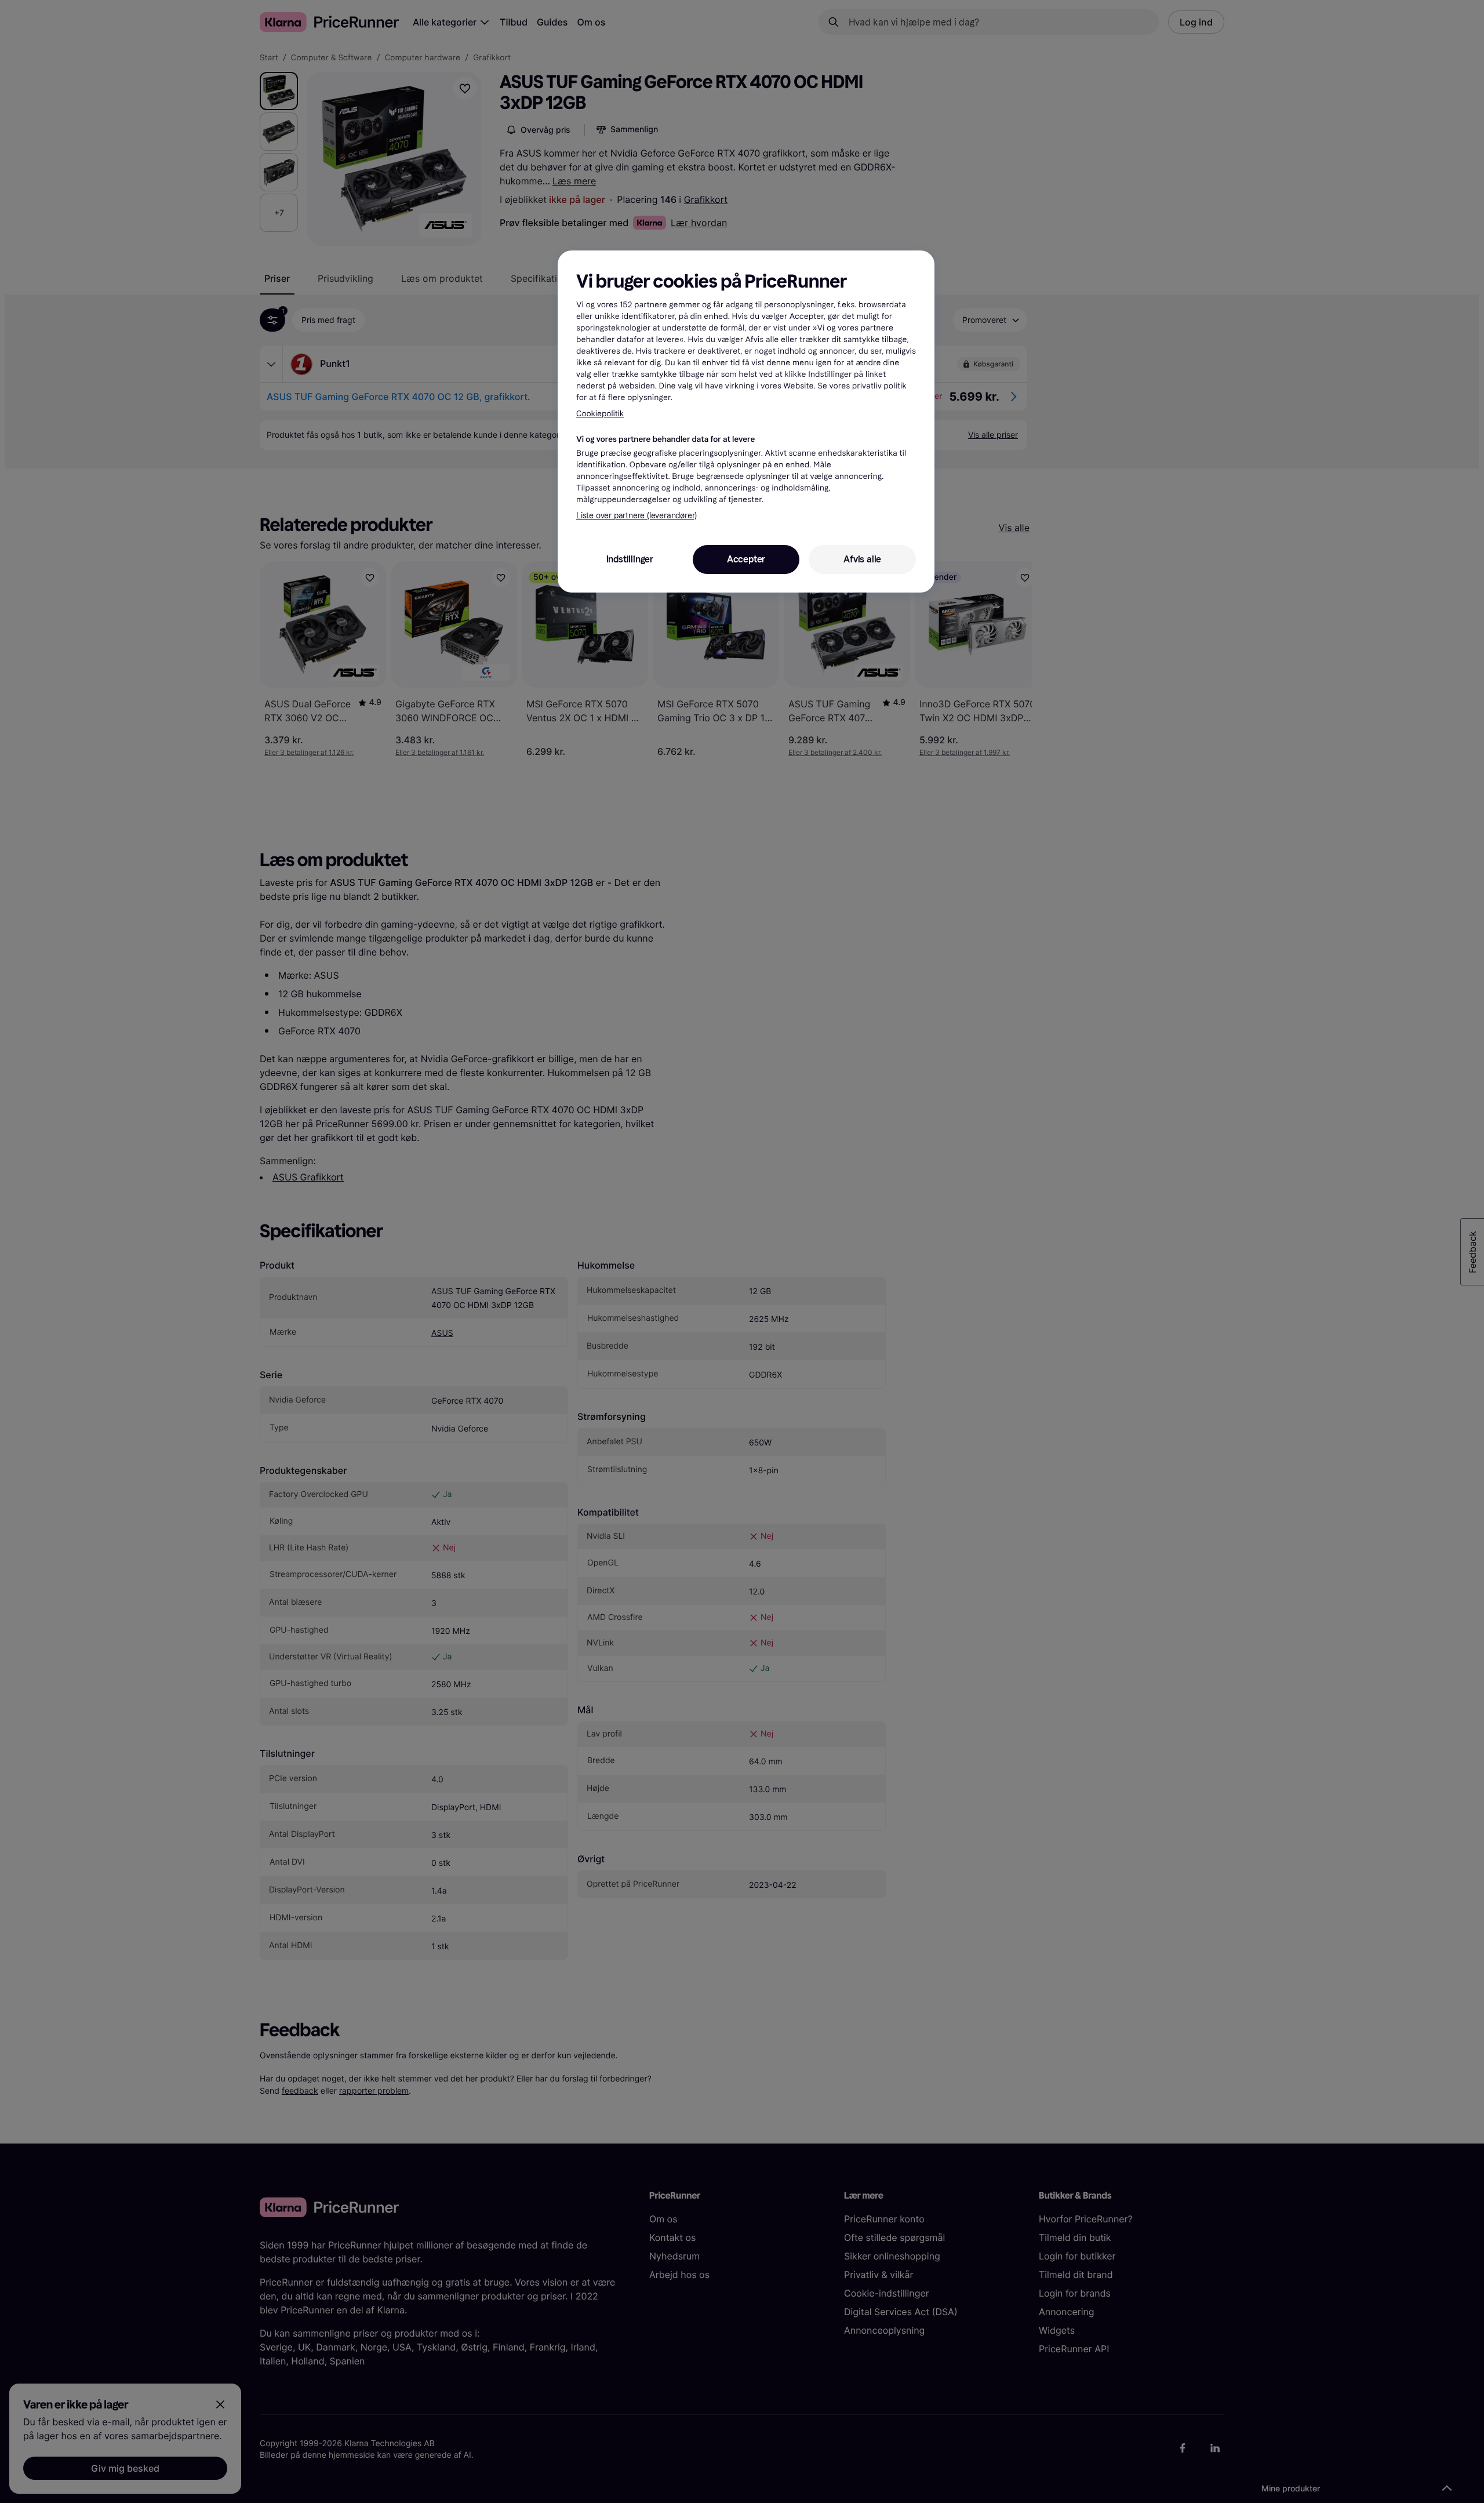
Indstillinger (630, 559)
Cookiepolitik (600, 414)
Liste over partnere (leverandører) (636, 516)
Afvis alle (862, 559)
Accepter (746, 559)
